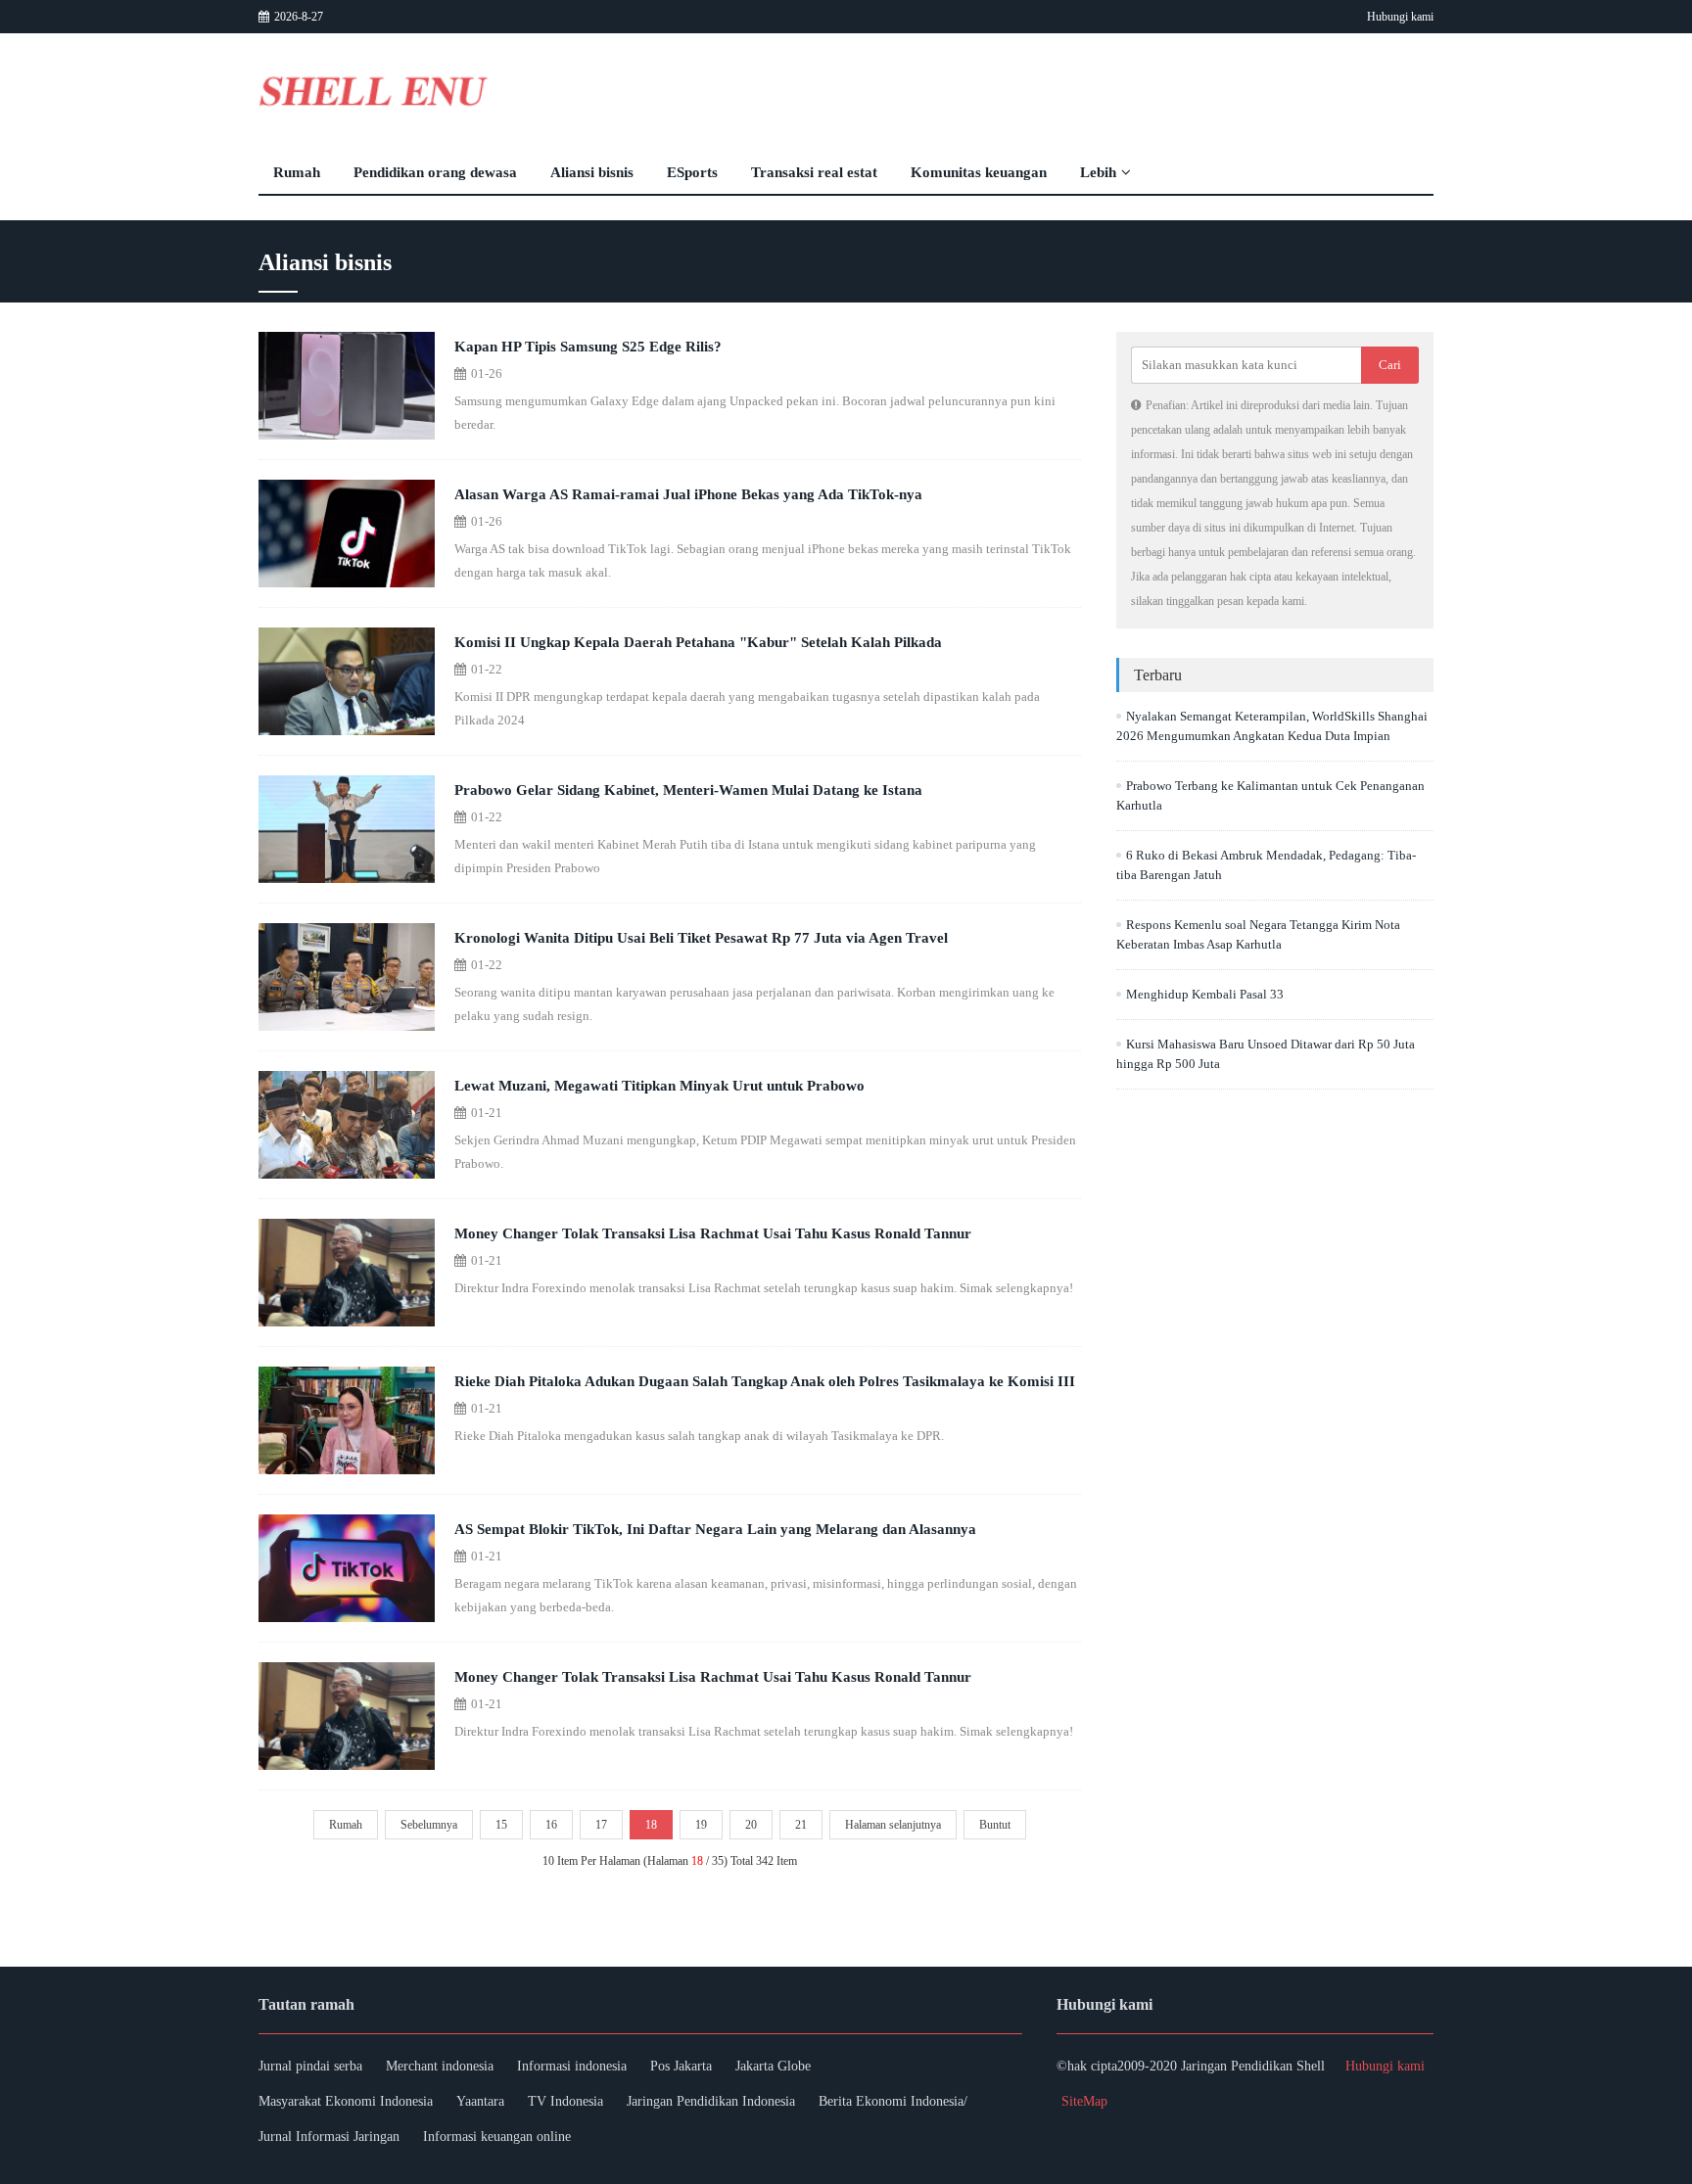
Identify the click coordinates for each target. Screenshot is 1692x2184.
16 (551, 1825)
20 (751, 1825)
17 (601, 1825)
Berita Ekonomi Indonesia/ (893, 2101)
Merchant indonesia (440, 2066)
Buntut (995, 1825)
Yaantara (480, 2101)
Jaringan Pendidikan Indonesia (711, 2101)
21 (801, 1825)
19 (701, 1825)
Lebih (1098, 172)
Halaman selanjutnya (893, 1825)
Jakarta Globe (773, 2066)
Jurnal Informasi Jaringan (329, 2137)
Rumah (297, 172)
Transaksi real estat (814, 172)
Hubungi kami (1400, 17)
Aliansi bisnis (592, 172)
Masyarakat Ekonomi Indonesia (346, 2101)
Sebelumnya (429, 1825)
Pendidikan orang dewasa (435, 172)
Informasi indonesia (572, 2066)
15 (501, 1825)
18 (651, 1825)
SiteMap (1084, 2101)
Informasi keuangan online (497, 2137)
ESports (692, 172)
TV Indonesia (565, 2101)
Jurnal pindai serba (310, 2066)
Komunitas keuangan (979, 172)
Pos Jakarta (681, 2066)
